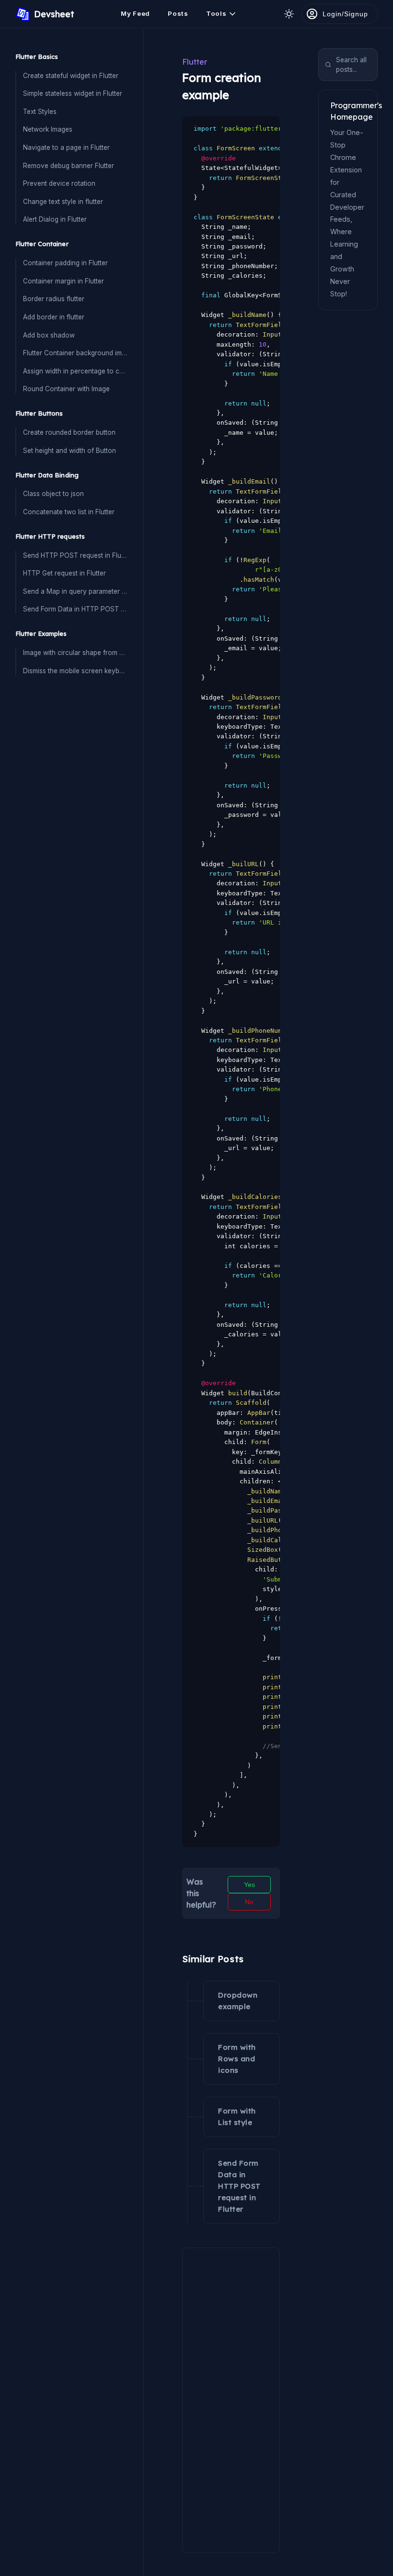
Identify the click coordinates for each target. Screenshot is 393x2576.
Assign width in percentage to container (75, 371)
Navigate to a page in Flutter (66, 147)
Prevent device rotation (59, 183)
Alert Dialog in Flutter (55, 219)
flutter (195, 62)
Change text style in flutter (63, 202)
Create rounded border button (69, 432)
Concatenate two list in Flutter (69, 512)
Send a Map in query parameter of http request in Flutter (75, 591)
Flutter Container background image (75, 353)
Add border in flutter (54, 317)
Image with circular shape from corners (75, 653)
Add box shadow (49, 335)
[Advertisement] (231, 2395)
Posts (178, 13)
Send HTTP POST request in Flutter (75, 555)
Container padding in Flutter (65, 263)
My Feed (135, 13)
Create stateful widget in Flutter (71, 76)
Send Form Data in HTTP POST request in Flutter (75, 609)
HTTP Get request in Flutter (64, 573)
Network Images (48, 129)
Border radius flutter (54, 299)
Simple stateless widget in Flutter (73, 93)
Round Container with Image (66, 389)
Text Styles (40, 112)
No (249, 1902)
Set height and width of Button (69, 451)
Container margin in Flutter (64, 281)
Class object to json (53, 494)
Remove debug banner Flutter (69, 166)
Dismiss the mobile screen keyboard (75, 671)
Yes (249, 1885)
